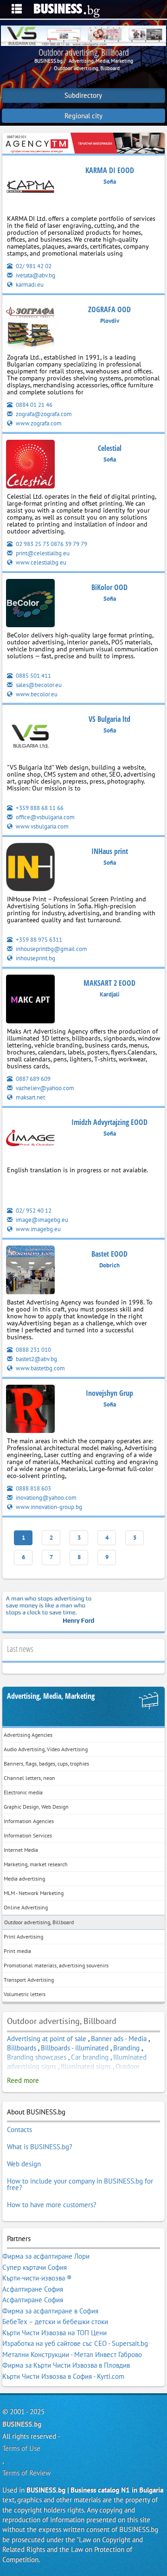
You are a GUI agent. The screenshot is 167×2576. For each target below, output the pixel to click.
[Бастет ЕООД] (30, 1272)
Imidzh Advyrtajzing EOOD (109, 1122)
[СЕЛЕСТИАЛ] (30, 466)
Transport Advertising (29, 1980)
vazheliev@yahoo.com (44, 1088)
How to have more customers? (52, 2205)
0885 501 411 (33, 676)
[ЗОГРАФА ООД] (30, 327)
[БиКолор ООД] (30, 605)
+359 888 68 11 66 (39, 808)
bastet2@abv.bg (36, 1359)
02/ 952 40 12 (33, 1211)
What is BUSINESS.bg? (40, 2147)
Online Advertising (26, 1907)
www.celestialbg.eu (40, 562)
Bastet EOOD (109, 1254)
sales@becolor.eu (38, 685)
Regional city (83, 116)
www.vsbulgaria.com (42, 826)
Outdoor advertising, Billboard (39, 1922)
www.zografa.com (38, 423)
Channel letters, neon (29, 1778)
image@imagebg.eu (41, 1220)
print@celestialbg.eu (42, 553)
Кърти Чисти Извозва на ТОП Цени (55, 2333)
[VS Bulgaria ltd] (30, 737)
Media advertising (24, 1879)
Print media (17, 1951)
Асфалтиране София (33, 2289)
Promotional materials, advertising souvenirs (56, 1965)
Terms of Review (26, 2473)
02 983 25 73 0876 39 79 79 (51, 544)
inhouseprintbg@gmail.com (51, 949)
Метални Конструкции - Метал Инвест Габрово (72, 2354)
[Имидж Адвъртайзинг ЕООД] (30, 1140)
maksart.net (30, 1097)
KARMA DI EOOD (110, 170)
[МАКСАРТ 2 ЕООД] (30, 1001)
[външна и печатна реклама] (83, 143)
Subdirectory (83, 95)
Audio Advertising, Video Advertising (46, 1749)
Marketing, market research (36, 1864)
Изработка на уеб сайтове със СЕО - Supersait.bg (75, 2343)
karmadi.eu (29, 285)
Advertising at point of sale (47, 2039)
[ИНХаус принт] (30, 869)
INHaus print (110, 851)
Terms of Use (21, 2448)
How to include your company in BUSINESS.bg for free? (80, 2184)
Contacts (19, 2130)
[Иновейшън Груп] (30, 1410)
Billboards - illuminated (75, 2048)
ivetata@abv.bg (35, 275)
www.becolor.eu (36, 694)
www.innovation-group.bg (48, 1507)
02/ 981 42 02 (33, 266)
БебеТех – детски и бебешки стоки (55, 2322)
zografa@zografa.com (43, 414)
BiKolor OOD (109, 587)
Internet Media (21, 1850)
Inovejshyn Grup (109, 1393)
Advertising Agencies (28, 1735)
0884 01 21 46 (33, 405)
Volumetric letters (25, 1994)
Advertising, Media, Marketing (51, 1696)
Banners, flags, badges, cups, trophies (46, 1763)
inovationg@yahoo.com (45, 1498)
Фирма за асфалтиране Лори (46, 2256)
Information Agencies (29, 1821)
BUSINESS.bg (22, 2424)
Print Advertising (23, 1937)
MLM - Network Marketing (34, 1893)
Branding (126, 2048)
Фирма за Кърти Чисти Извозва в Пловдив (66, 2365)
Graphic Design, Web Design (36, 1807)
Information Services (28, 1835)
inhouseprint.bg (35, 958)
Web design (24, 2164)
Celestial (110, 448)
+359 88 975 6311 (38, 940)
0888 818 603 (33, 1488)
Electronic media (23, 1792)
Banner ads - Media (119, 2039)
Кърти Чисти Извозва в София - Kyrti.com (63, 2376)
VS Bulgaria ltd (109, 719)
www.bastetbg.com (40, 1368)
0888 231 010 (33, 1350)
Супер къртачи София (35, 2267)
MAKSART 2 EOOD (109, 983)
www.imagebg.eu (38, 1229)
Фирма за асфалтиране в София (50, 2311)
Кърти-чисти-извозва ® (37, 2278)
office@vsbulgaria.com (45, 817)
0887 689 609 (32, 1079)
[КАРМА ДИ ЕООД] (30, 188)
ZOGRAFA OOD (109, 309)
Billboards (22, 2048)
